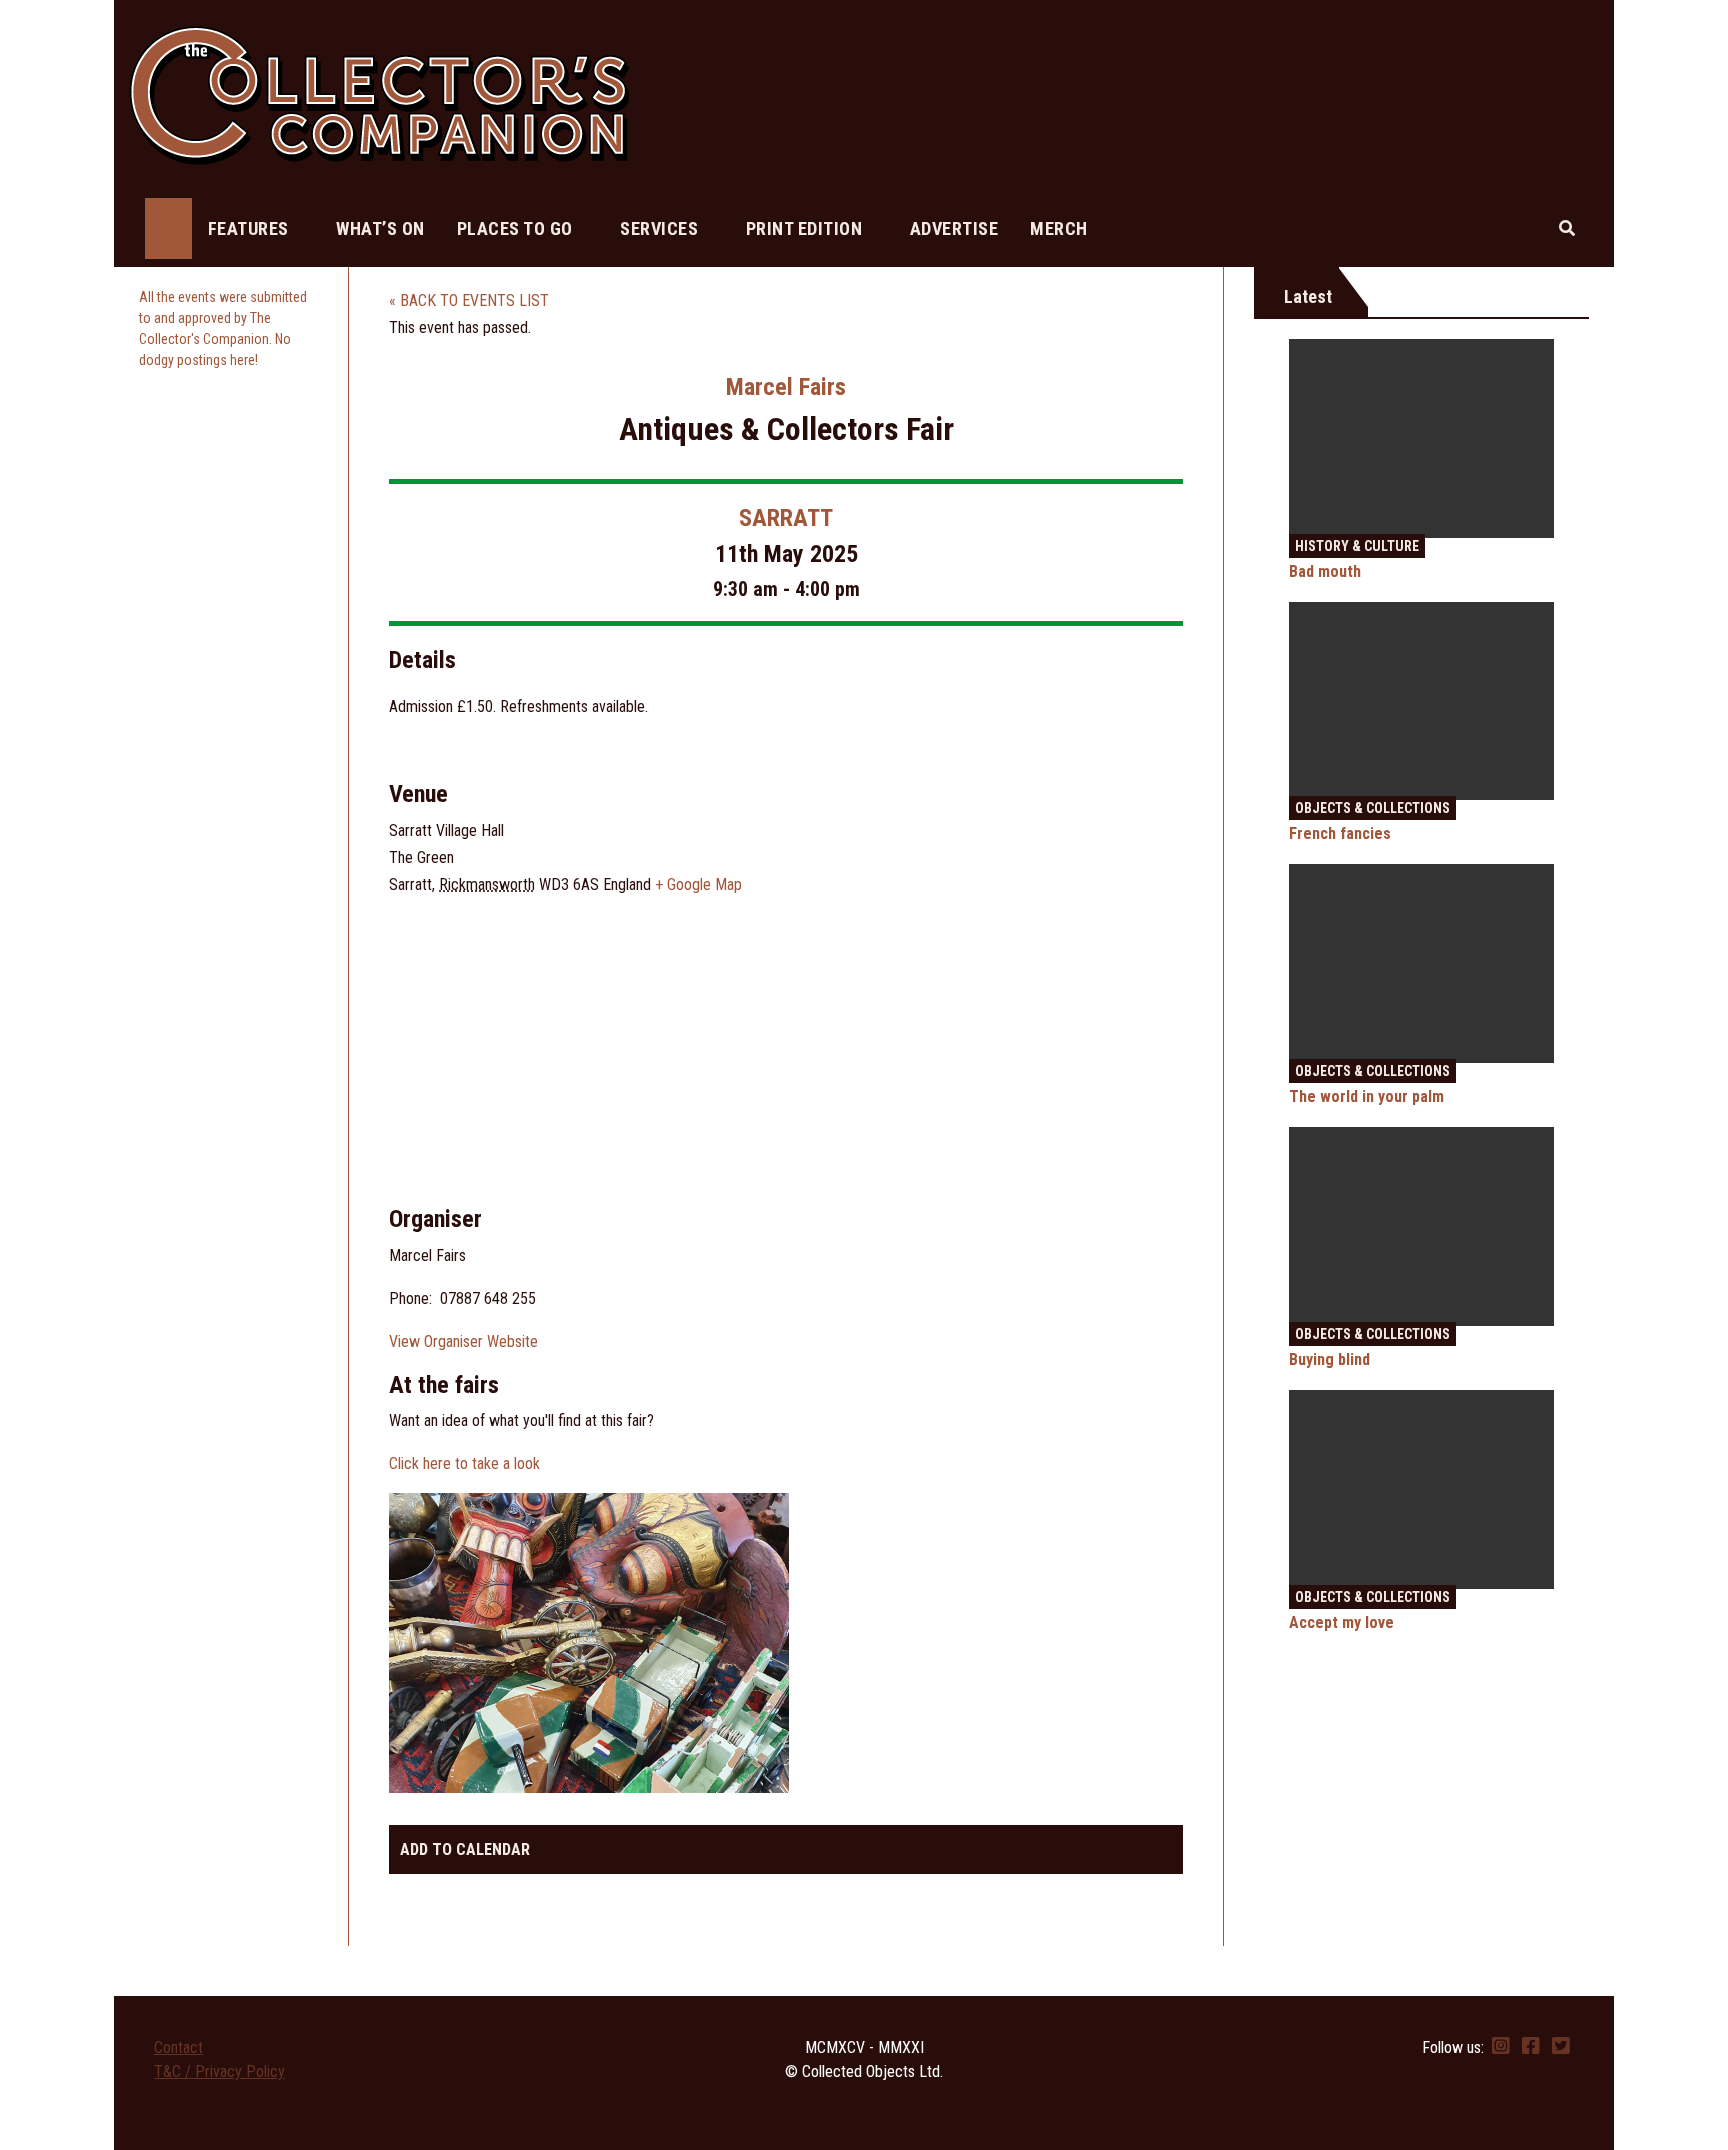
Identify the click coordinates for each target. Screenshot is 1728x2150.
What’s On (380, 228)
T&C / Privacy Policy (219, 2071)
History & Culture (1357, 546)
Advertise (954, 228)
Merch (1059, 228)
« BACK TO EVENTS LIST (469, 300)
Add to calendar (465, 1849)
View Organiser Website (463, 1341)
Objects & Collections (1372, 808)
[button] (1567, 228)
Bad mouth (1325, 571)
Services (661, 228)
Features (251, 228)
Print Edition (806, 228)
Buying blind (1329, 1359)
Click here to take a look (464, 1463)
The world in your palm (1366, 1096)
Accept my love (1341, 1622)
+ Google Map (698, 884)
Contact (178, 2047)
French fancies (1340, 833)
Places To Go (517, 228)
